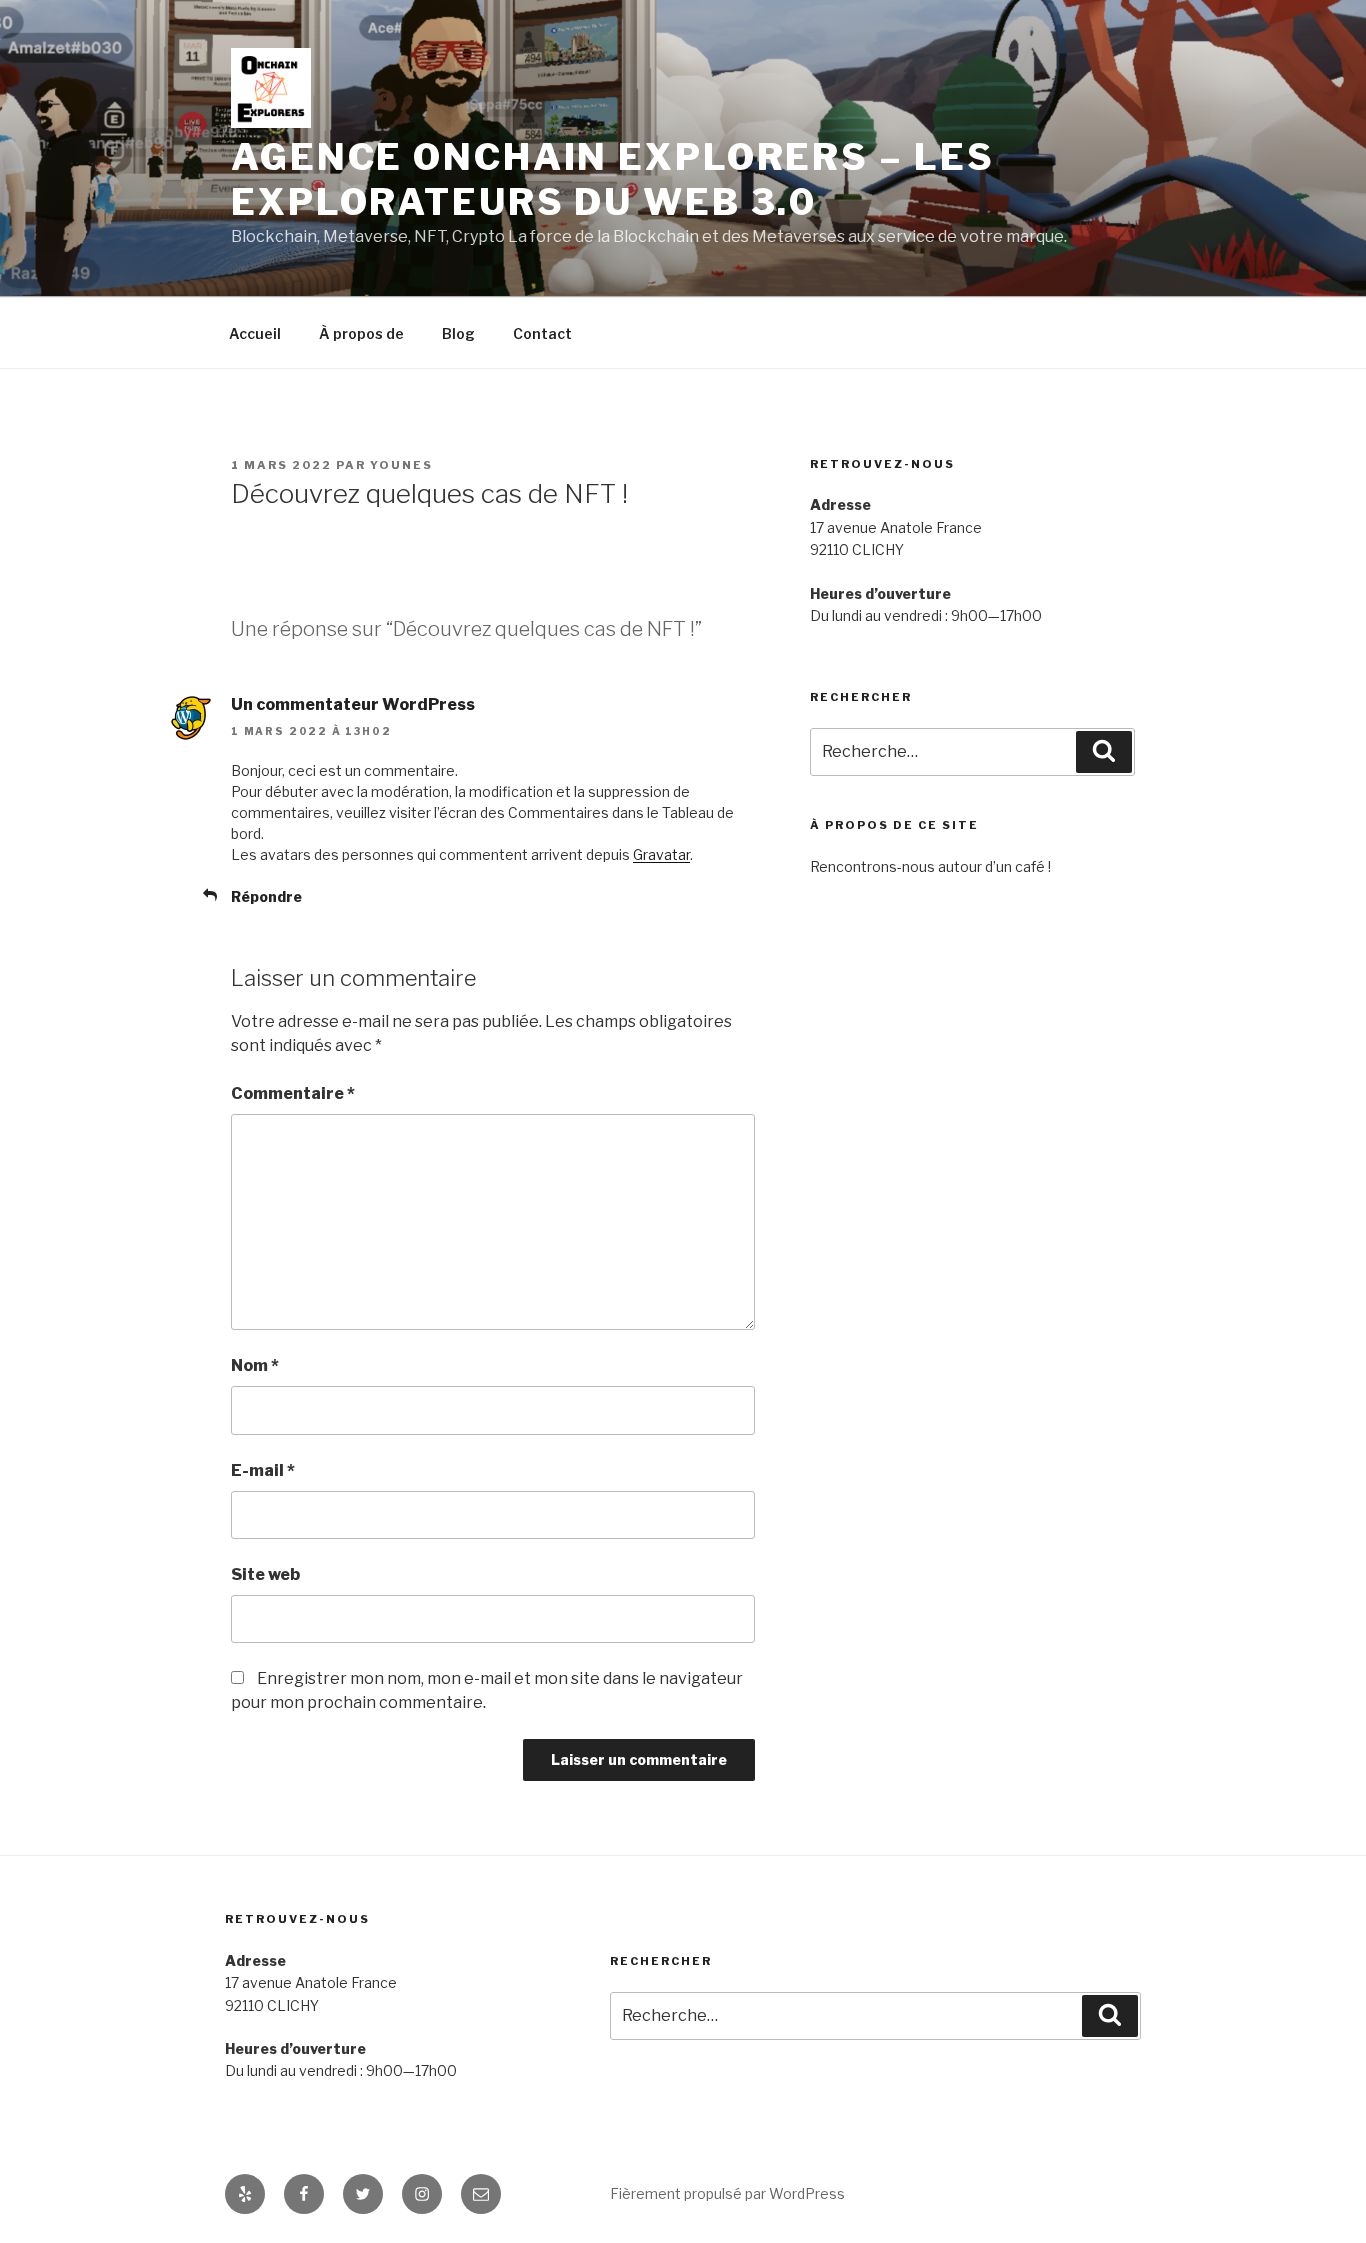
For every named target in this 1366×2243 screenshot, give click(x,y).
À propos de (361, 333)
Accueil (255, 333)
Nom (255, 1365)
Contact (542, 333)
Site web (265, 1574)
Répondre (266, 896)
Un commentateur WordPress (353, 704)
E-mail (263, 1470)
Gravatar (661, 854)
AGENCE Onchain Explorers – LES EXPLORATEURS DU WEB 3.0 (612, 179)
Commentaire (293, 1093)
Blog (458, 333)
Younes (401, 465)
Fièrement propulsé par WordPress (727, 2193)
